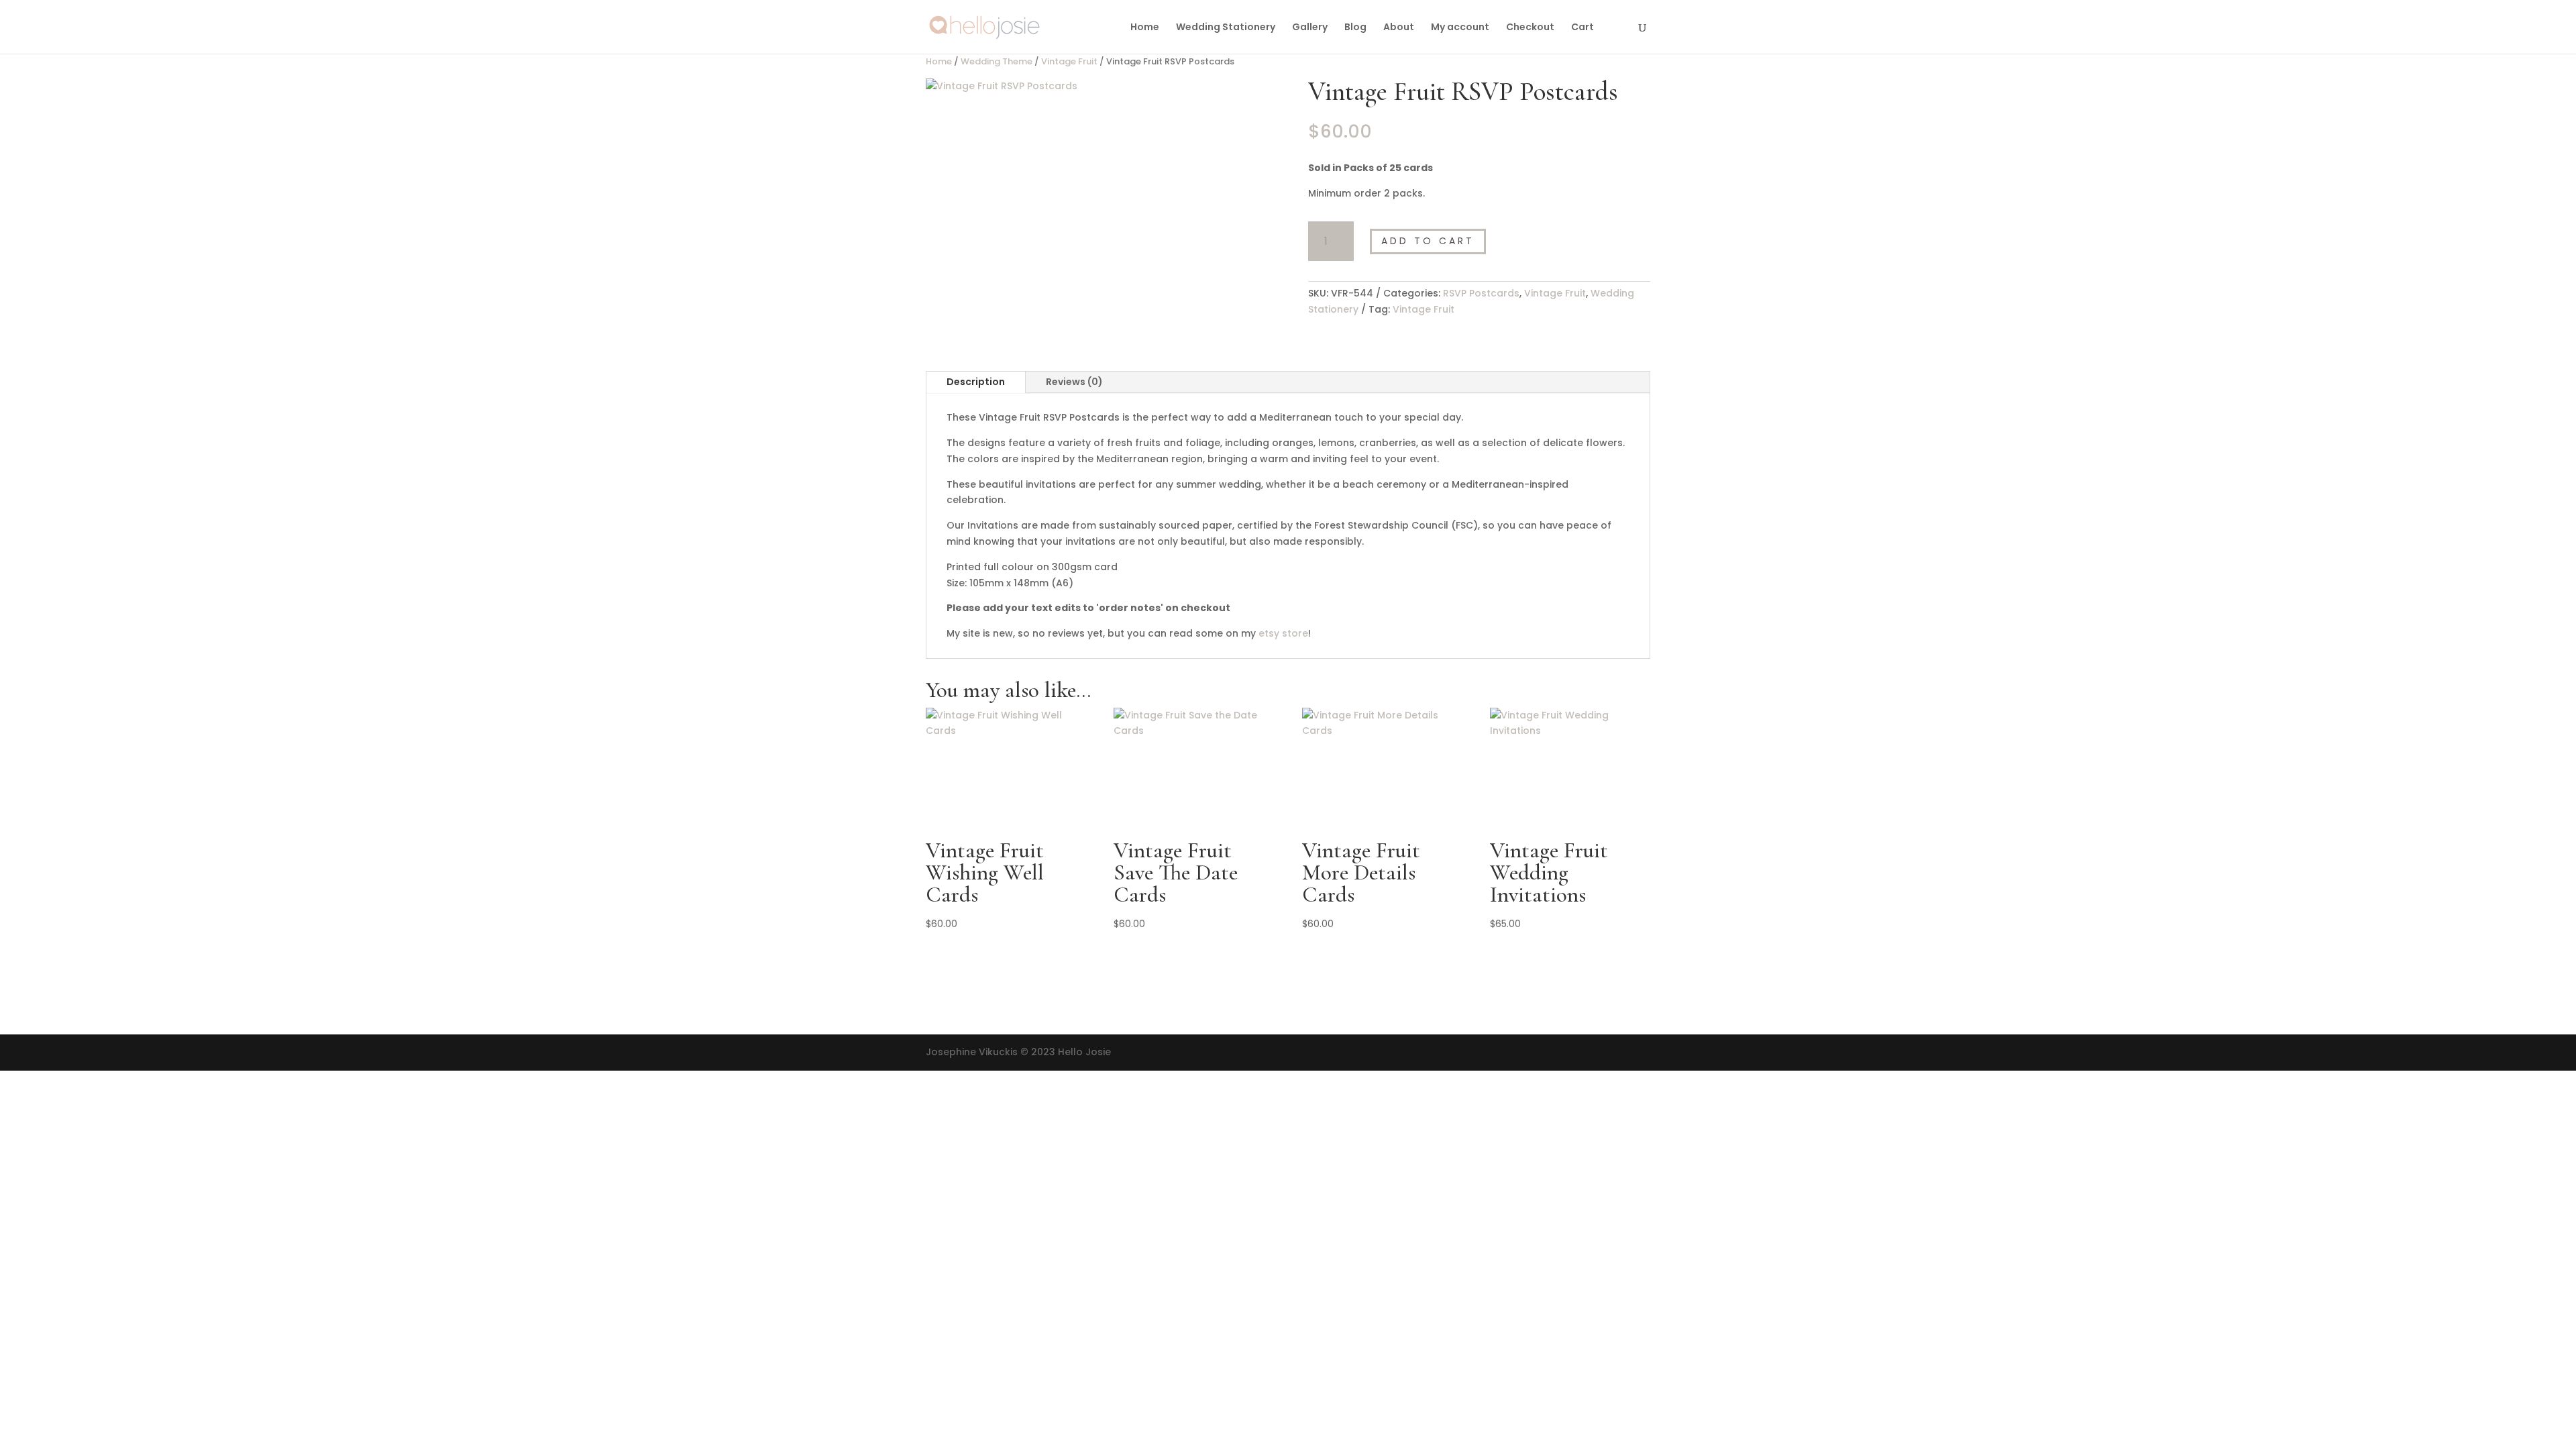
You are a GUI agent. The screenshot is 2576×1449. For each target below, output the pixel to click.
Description (976, 382)
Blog (1355, 28)
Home (1145, 28)
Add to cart (1428, 241)
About (1399, 28)
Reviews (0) (1074, 382)
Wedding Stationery (1226, 28)
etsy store (1283, 633)
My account (1460, 28)
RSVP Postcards (1481, 293)
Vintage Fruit (1069, 61)
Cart (1582, 28)
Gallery (1310, 28)
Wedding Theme (997, 61)
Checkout (1530, 28)
